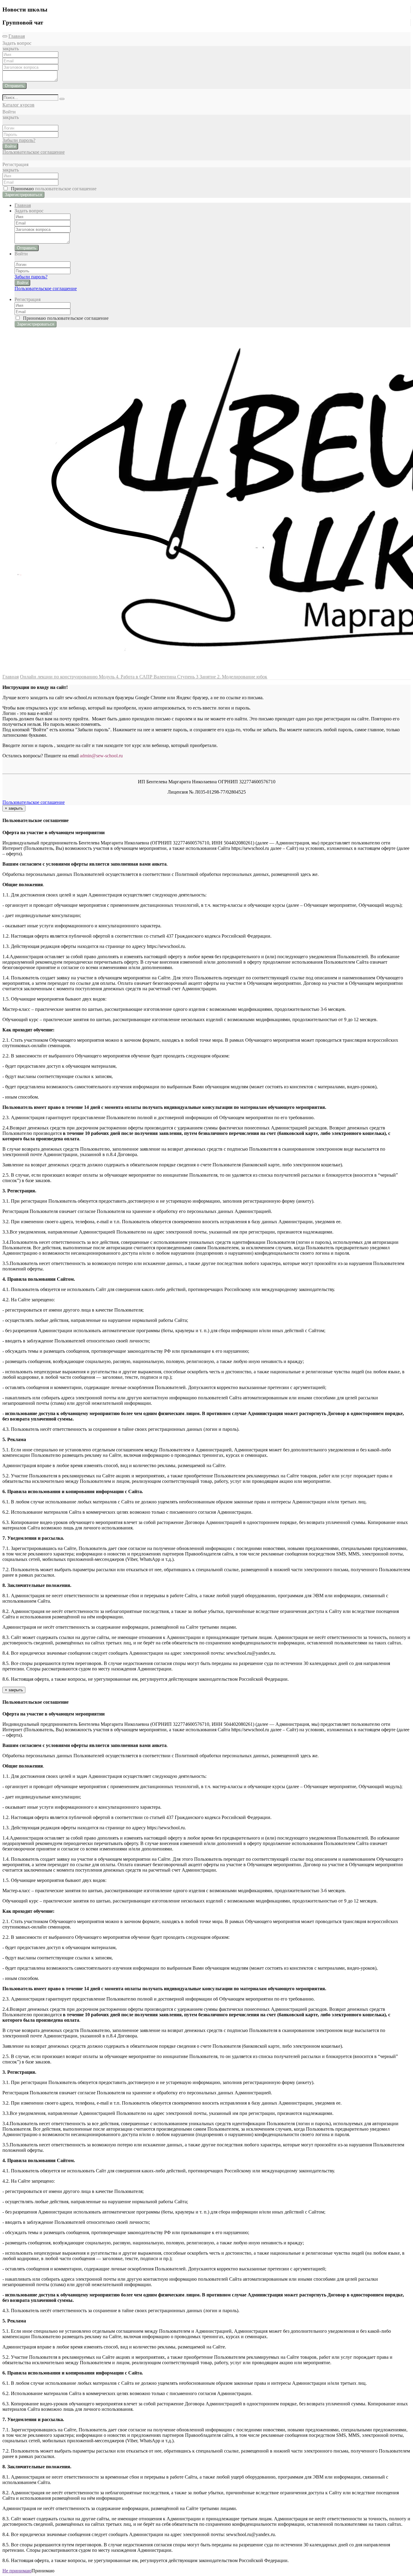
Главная (17, 36)
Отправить (15, 86)
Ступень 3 (188, 677)
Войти (10, 146)
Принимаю (52, 189)
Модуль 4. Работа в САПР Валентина (138, 677)
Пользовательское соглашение (34, 152)
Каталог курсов (18, 105)
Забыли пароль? (19, 140)
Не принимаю (17, 2571)
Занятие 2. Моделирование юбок (233, 677)
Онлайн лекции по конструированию (59, 677)
